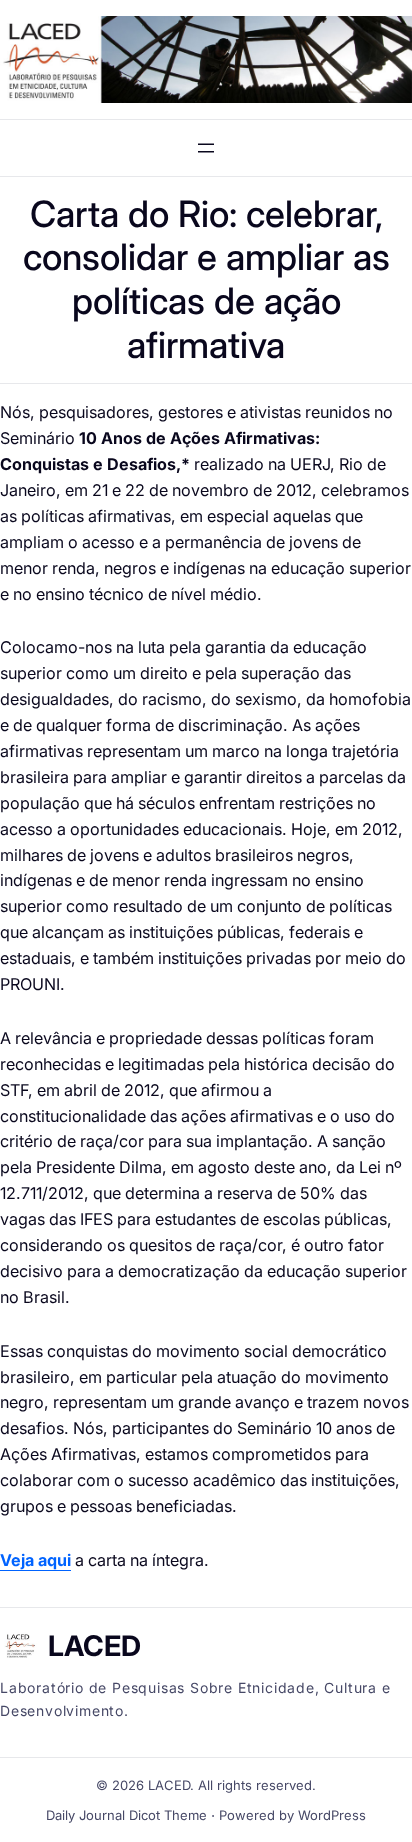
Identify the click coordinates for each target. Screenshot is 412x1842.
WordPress (332, 1815)
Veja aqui (35, 1560)
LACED (94, 1646)
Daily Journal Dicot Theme (126, 1815)
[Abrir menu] (206, 148)
